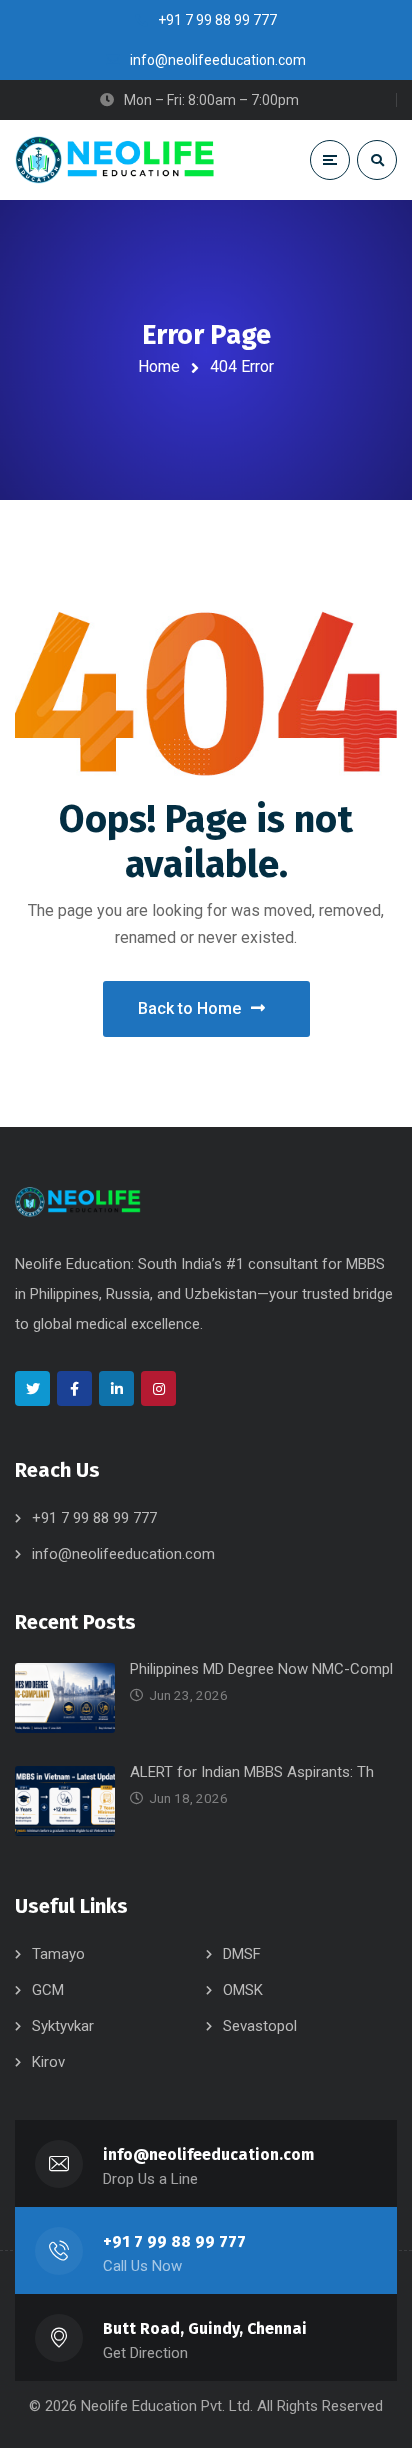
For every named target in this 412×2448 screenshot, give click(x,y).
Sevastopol (260, 2026)
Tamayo (58, 1954)
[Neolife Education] (115, 159)
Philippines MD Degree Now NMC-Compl (261, 1669)
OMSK (243, 1990)
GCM (48, 1990)
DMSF (242, 1954)
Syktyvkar (63, 2026)
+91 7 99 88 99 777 (94, 1518)
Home (159, 366)
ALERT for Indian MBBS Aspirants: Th (252, 1772)
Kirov (48, 2062)
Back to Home (189, 1008)
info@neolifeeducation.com (123, 1554)
